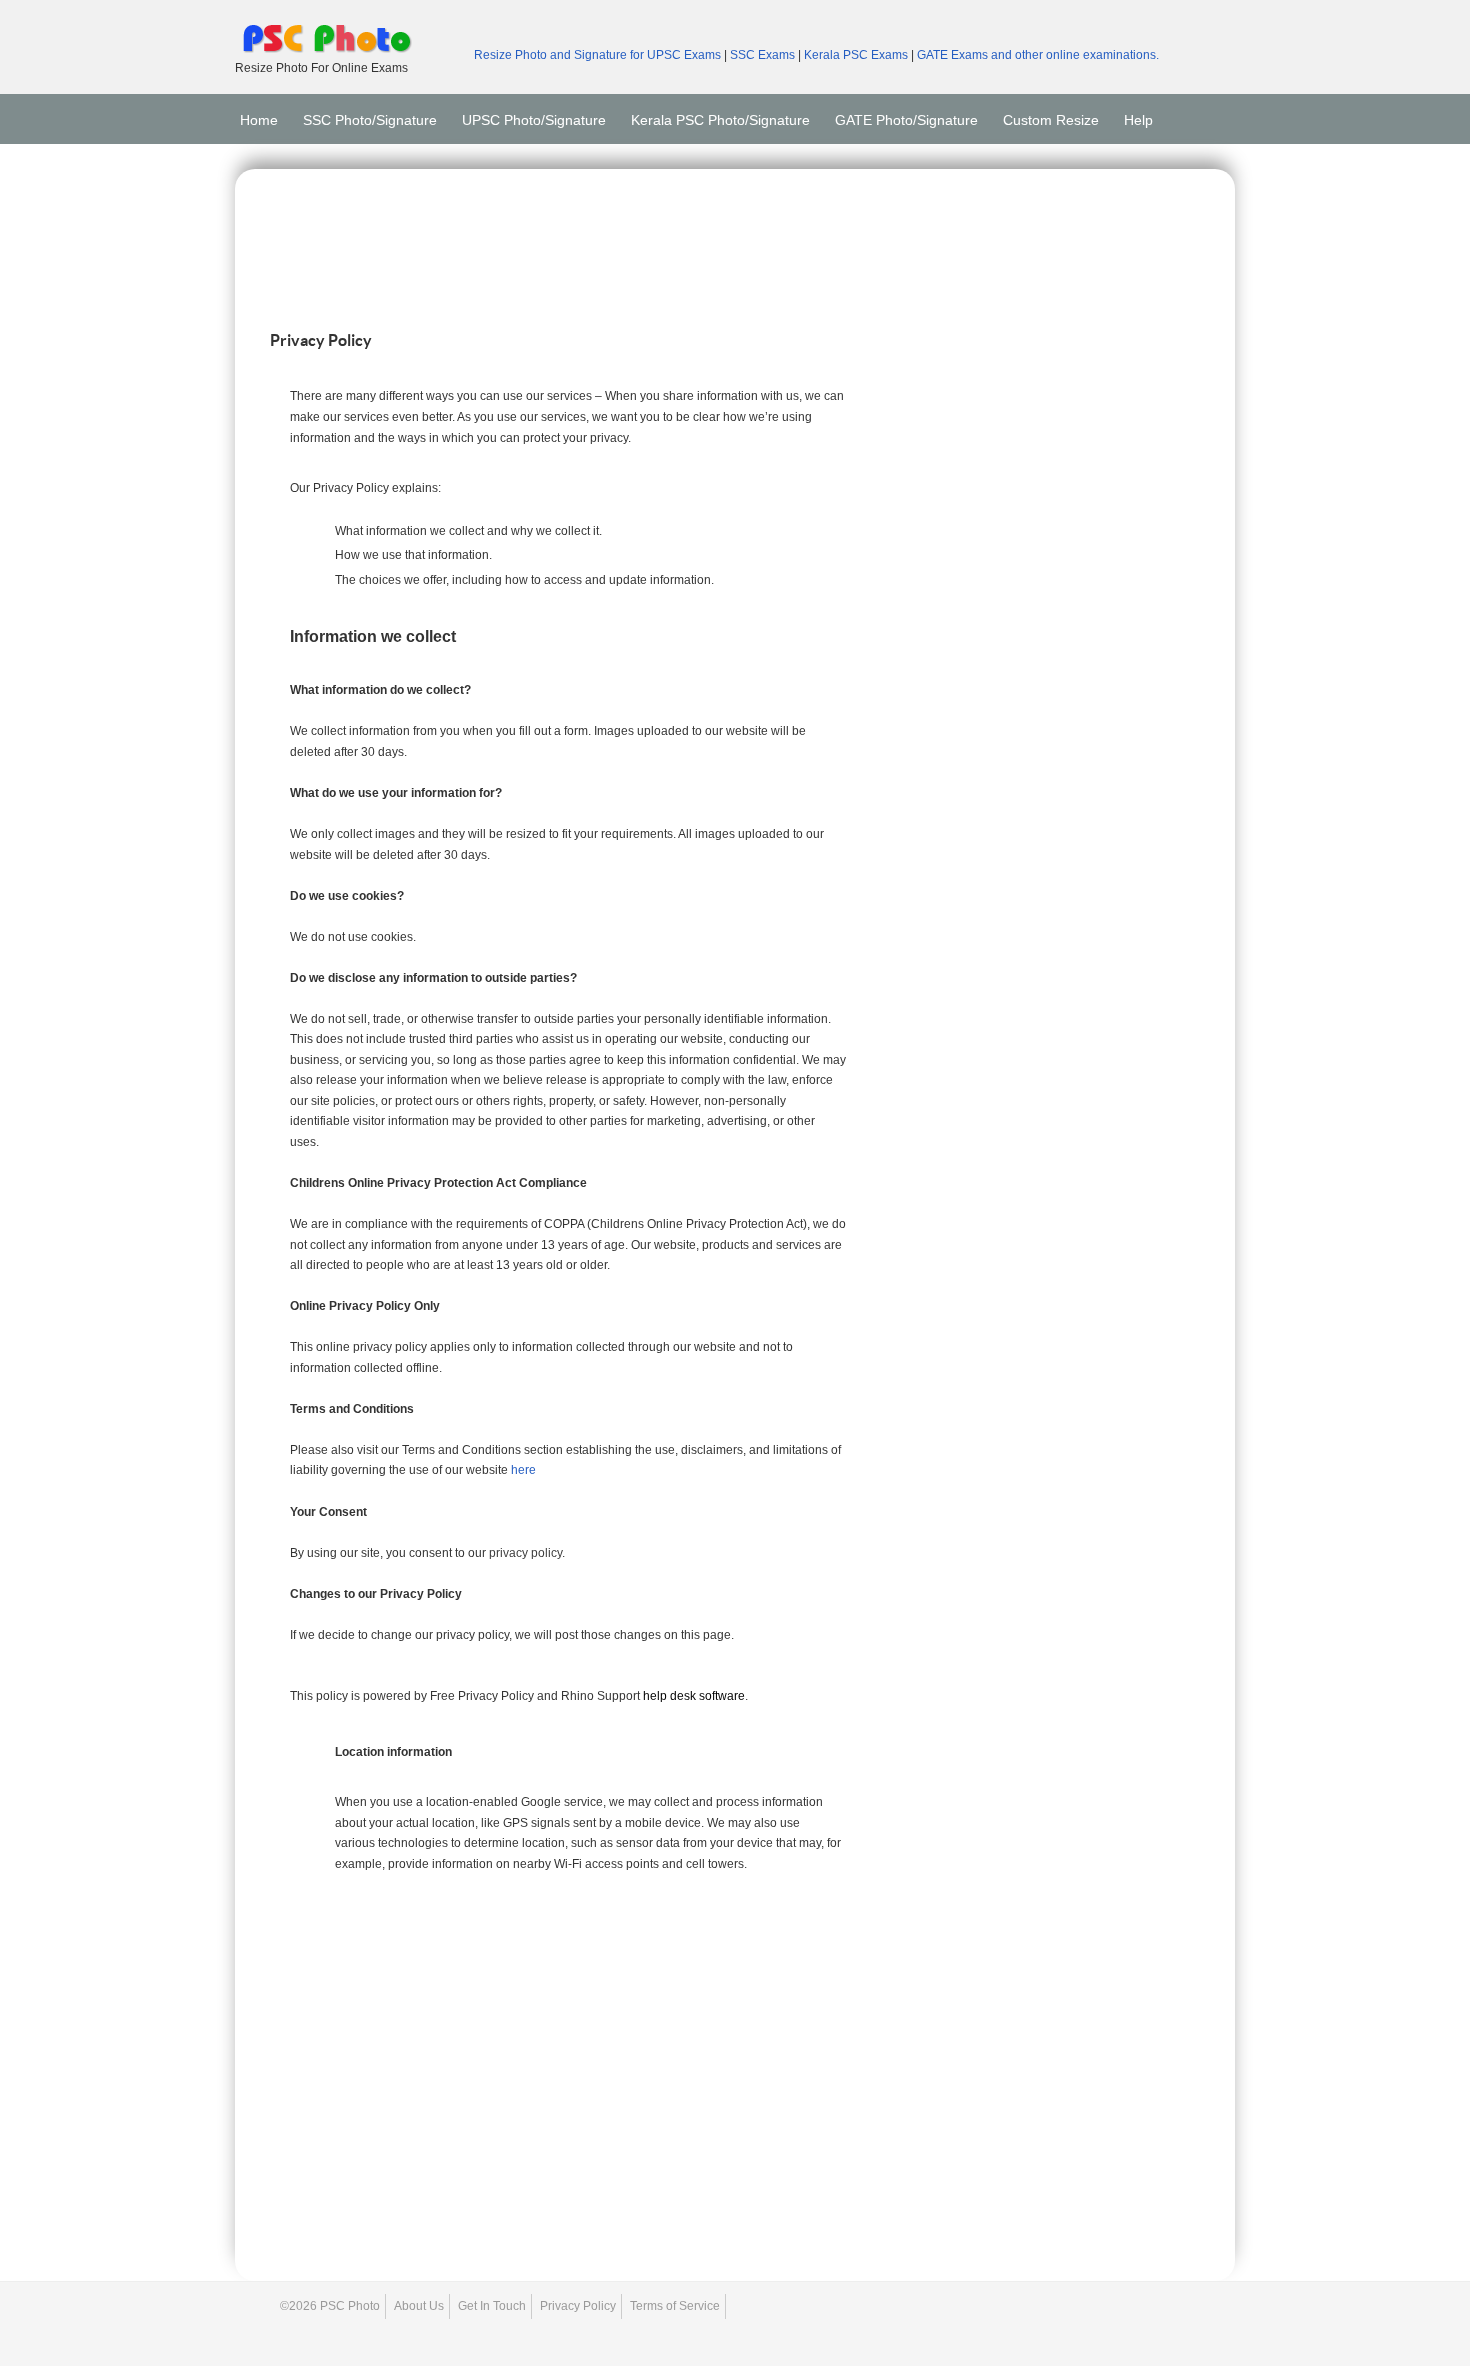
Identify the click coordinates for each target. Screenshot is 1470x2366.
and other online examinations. (1075, 55)
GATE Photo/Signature (906, 114)
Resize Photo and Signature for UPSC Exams (597, 55)
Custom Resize (1051, 114)
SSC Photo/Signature (370, 114)
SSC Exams (764, 55)
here (523, 1470)
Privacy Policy (578, 2306)
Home (259, 114)
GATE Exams (954, 55)
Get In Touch (492, 2306)
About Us (419, 2306)
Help (1138, 114)
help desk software (694, 1696)
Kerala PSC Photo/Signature (720, 114)
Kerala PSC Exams (857, 55)
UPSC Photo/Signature (534, 114)
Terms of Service (675, 2306)
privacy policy (525, 1553)
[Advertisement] (735, 244)
